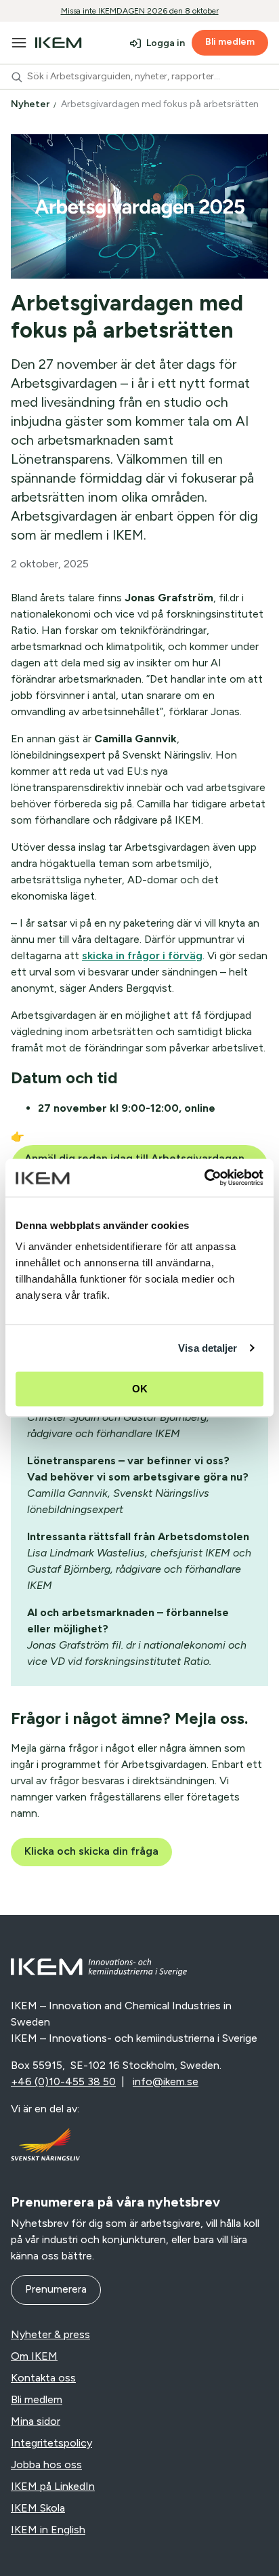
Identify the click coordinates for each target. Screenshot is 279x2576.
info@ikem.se (166, 2081)
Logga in (166, 43)
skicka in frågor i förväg (142, 955)
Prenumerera (56, 2289)
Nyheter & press (50, 2334)
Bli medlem (230, 42)
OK (140, 1389)
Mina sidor (36, 2421)
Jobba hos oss (46, 2464)
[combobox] (139, 77)
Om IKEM (34, 2356)
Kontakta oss (43, 2378)
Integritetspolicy (51, 2443)
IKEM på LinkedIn (53, 2486)
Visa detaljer (208, 1348)
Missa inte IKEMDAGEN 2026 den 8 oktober (140, 11)
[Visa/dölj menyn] (19, 43)
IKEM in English (48, 2530)
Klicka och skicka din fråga (91, 1851)
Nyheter (31, 104)
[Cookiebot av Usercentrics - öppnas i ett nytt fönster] (204, 1178)
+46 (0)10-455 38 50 (63, 2081)
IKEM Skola (38, 2508)
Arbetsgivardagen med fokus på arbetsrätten (161, 104)
